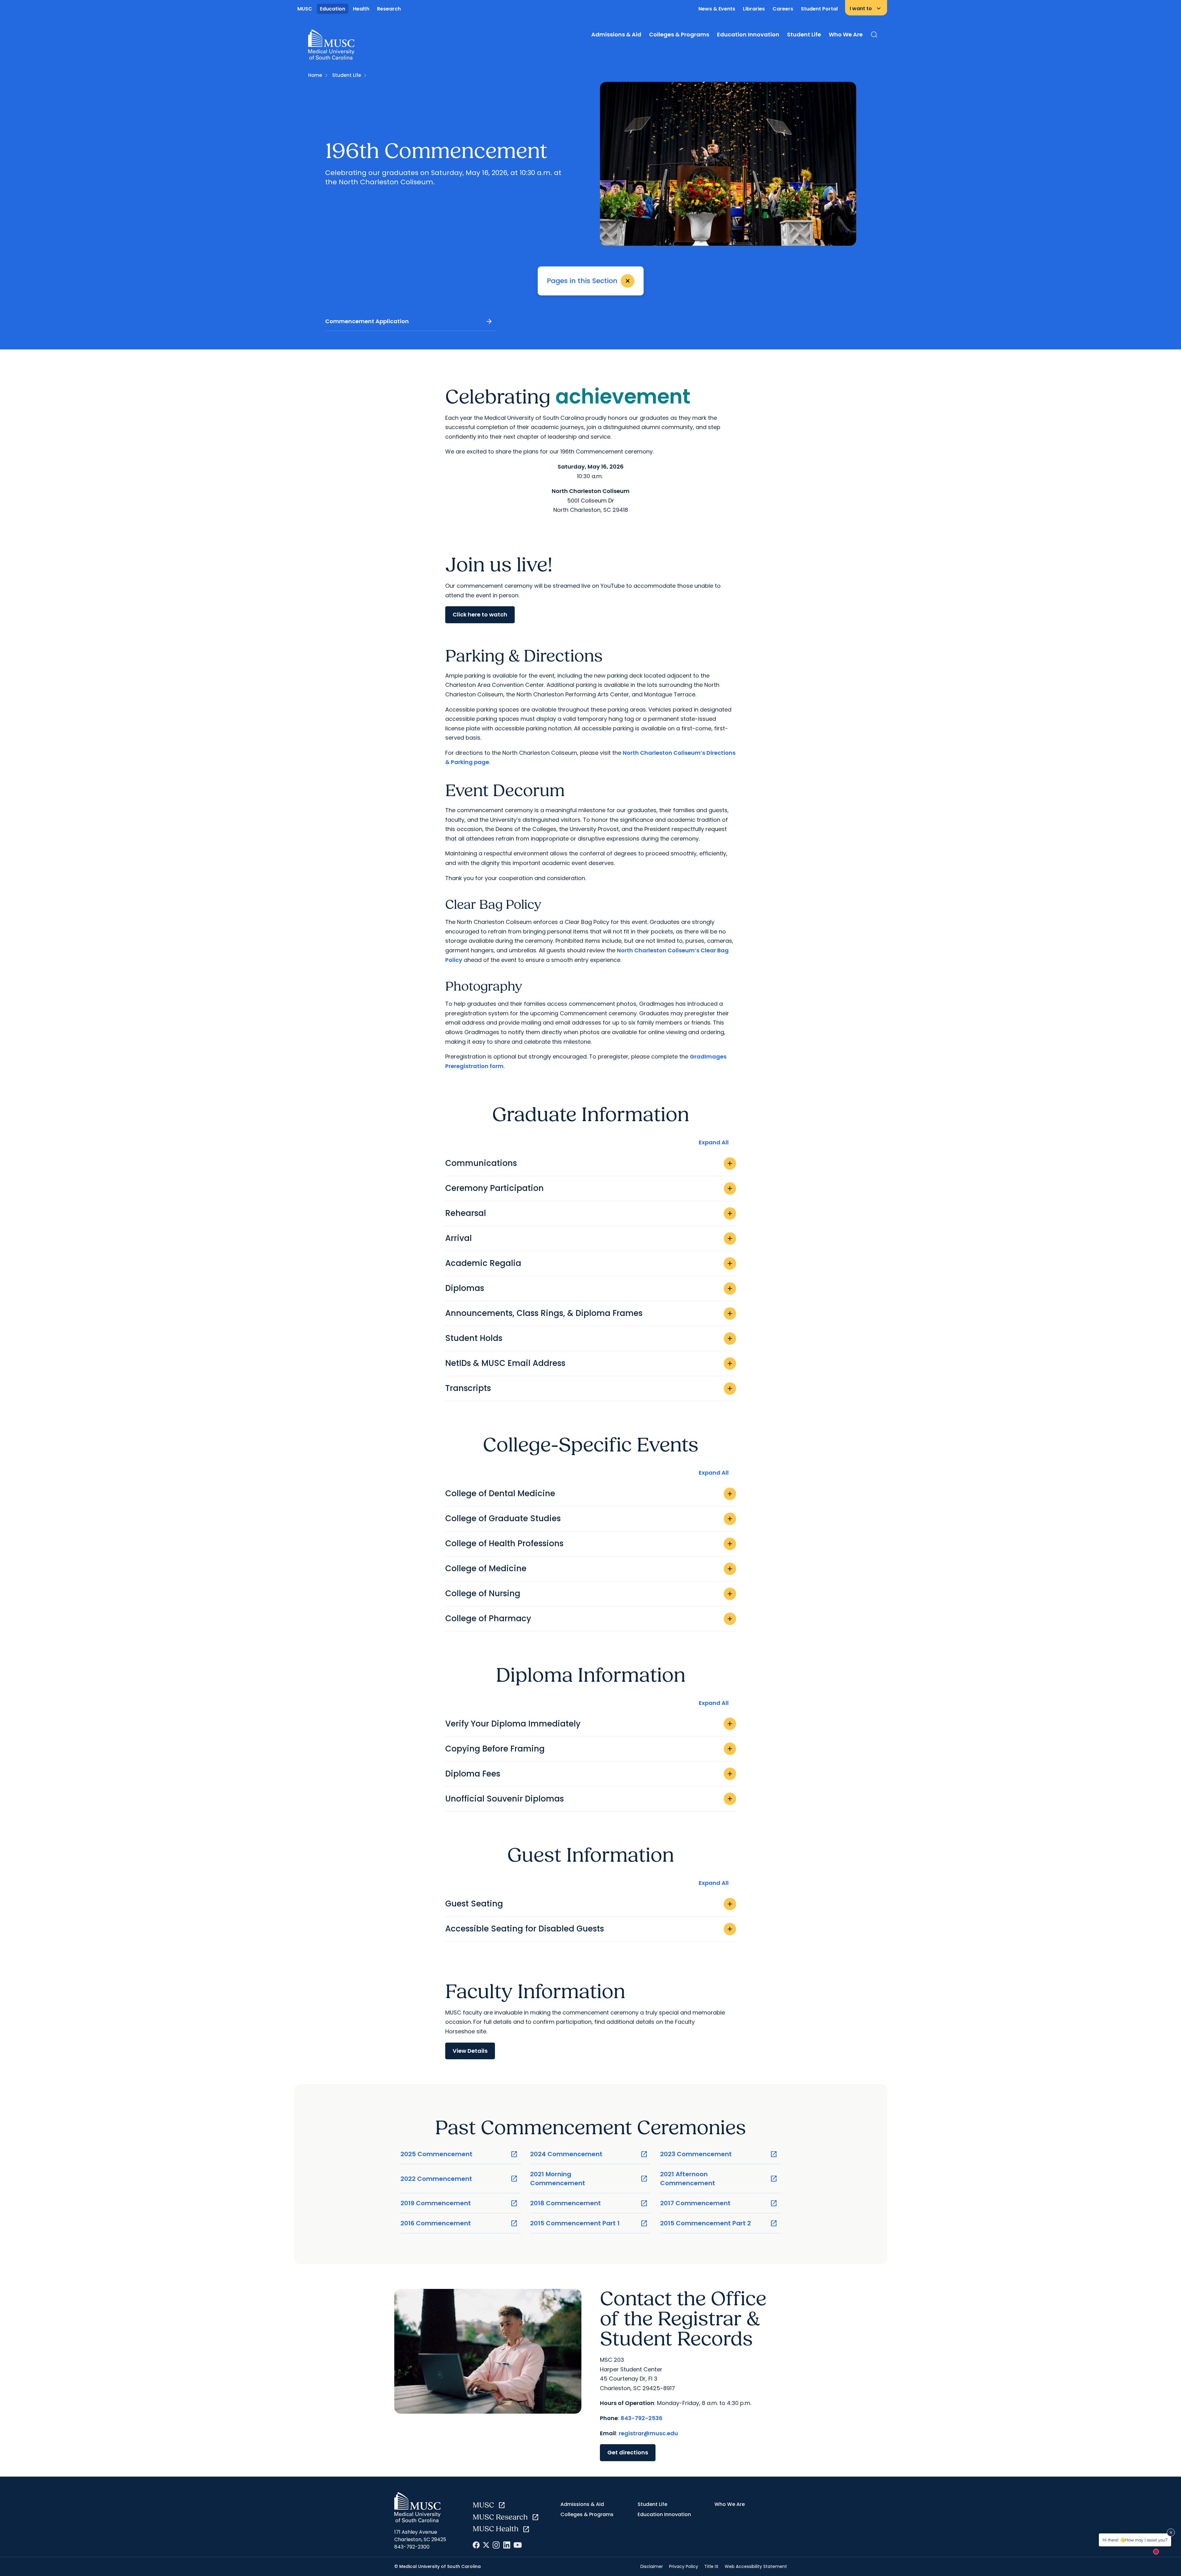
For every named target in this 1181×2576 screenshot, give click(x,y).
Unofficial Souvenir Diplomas (589, 1799)
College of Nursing (589, 1593)
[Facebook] (476, 2545)
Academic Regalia (589, 1263)
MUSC (305, 9)
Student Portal (819, 9)
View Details (470, 2051)
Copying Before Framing (589, 1749)
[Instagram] (496, 2545)
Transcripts (589, 1388)
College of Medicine (589, 1568)
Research (389, 9)
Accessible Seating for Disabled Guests (589, 1929)
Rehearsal (589, 1213)
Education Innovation (748, 34)
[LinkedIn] (507, 2545)
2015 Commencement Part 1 (589, 2223)
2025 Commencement (459, 2154)
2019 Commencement (459, 2203)
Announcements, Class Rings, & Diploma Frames (589, 1313)
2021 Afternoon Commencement (719, 2179)
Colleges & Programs (679, 34)
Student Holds (589, 1338)
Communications (589, 1163)
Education (333, 9)
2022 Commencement (459, 2179)
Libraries (754, 9)
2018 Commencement (589, 2203)
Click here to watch (480, 614)
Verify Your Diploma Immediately (589, 1724)
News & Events (717, 9)
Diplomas (589, 1288)
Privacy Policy (684, 2566)
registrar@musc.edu (648, 2433)
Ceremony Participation (589, 1188)
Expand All (714, 1142)
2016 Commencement (459, 2223)
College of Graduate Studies (589, 1518)
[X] (486, 2545)
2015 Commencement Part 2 (719, 2223)
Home (315, 75)
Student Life (804, 34)
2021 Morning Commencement (589, 2179)
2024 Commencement (589, 2154)
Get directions (628, 2452)
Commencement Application (409, 321)
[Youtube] (518, 2545)
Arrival (589, 1238)
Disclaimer (652, 2566)
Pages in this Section (590, 281)
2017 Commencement (719, 2203)
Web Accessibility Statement (756, 2566)
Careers (783, 9)
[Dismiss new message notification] (1171, 2532)
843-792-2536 (642, 2418)
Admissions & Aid (616, 34)
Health (361, 9)
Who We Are (846, 34)
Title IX (711, 2566)
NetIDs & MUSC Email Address (589, 1363)
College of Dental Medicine (589, 1493)
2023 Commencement (719, 2154)
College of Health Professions (589, 1543)
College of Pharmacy (589, 1618)
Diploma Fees (589, 1774)
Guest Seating (589, 1904)
